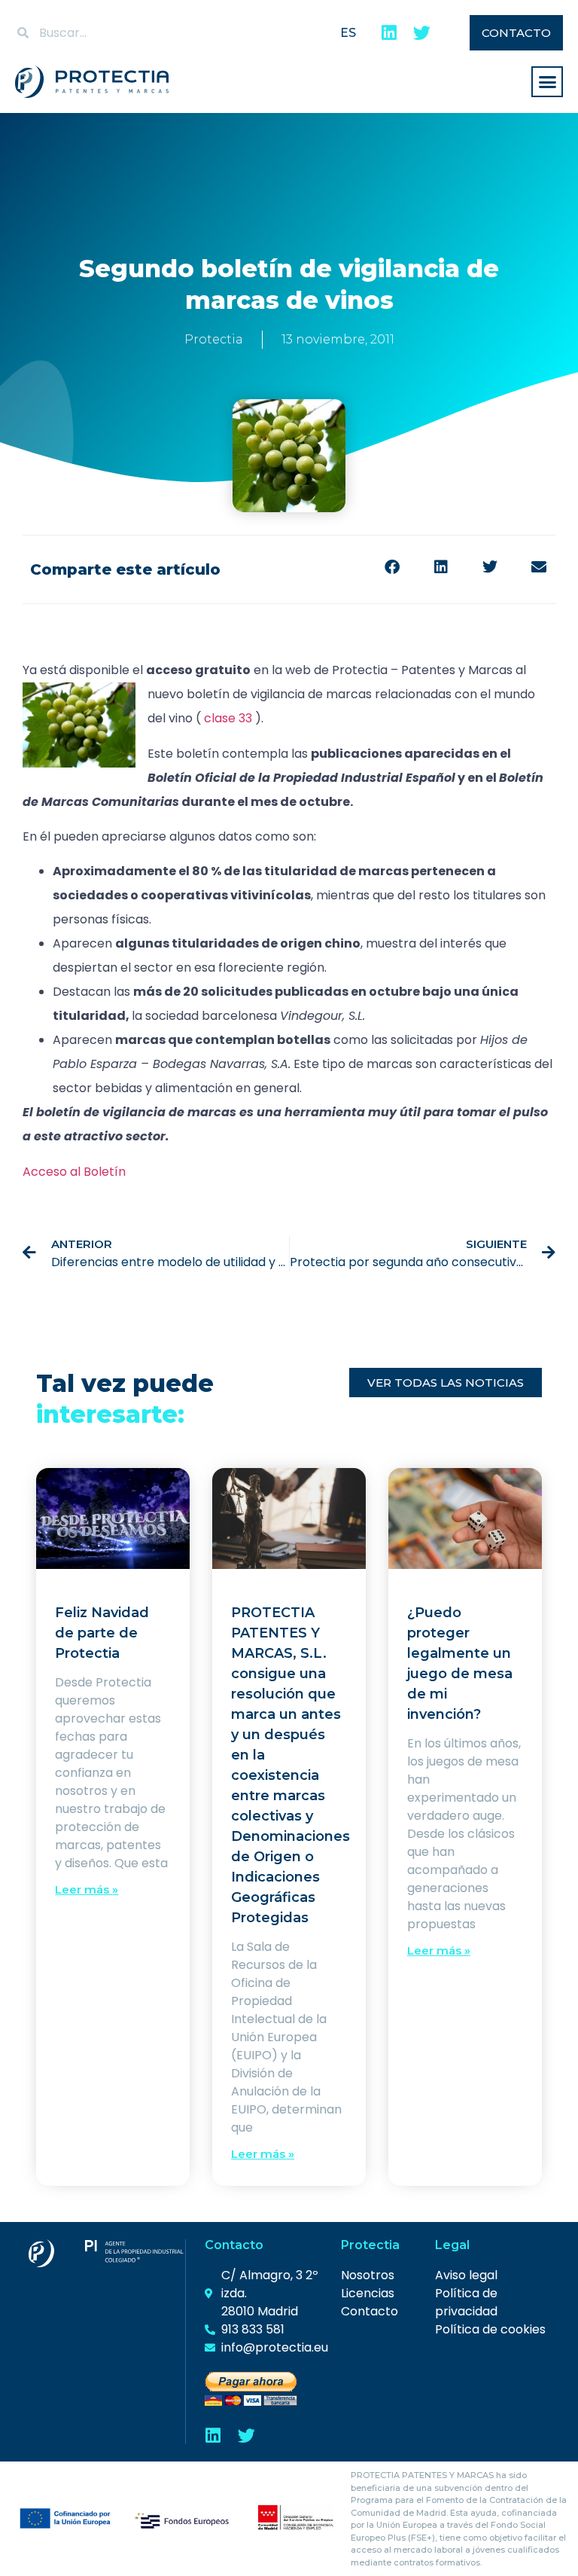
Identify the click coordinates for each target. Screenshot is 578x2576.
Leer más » (87, 1889)
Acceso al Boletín (74, 1172)
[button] (547, 82)
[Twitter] (422, 33)
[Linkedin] (389, 33)
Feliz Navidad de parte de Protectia (102, 1633)
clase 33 (228, 718)
